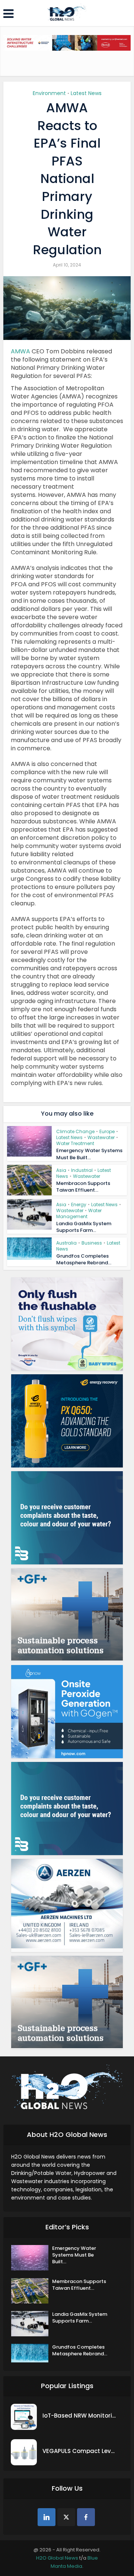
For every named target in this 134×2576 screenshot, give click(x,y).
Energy (79, 1205)
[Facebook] (86, 2517)
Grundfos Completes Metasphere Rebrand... (84, 1259)
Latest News (86, 93)
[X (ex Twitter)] (66, 2517)
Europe (107, 1131)
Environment (49, 93)
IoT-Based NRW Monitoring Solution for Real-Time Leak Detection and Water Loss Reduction (80, 2416)
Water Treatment (75, 1143)
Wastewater (101, 1137)
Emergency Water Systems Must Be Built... (89, 1154)
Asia (61, 1170)
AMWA (20, 351)
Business (92, 1243)
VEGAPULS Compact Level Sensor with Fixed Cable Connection (80, 2451)
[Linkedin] (47, 2517)
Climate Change (75, 1131)
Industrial (82, 1170)
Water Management (79, 1213)
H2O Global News (57, 2558)
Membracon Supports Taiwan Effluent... (83, 1187)
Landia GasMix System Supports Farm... (84, 1227)
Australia (66, 1243)
